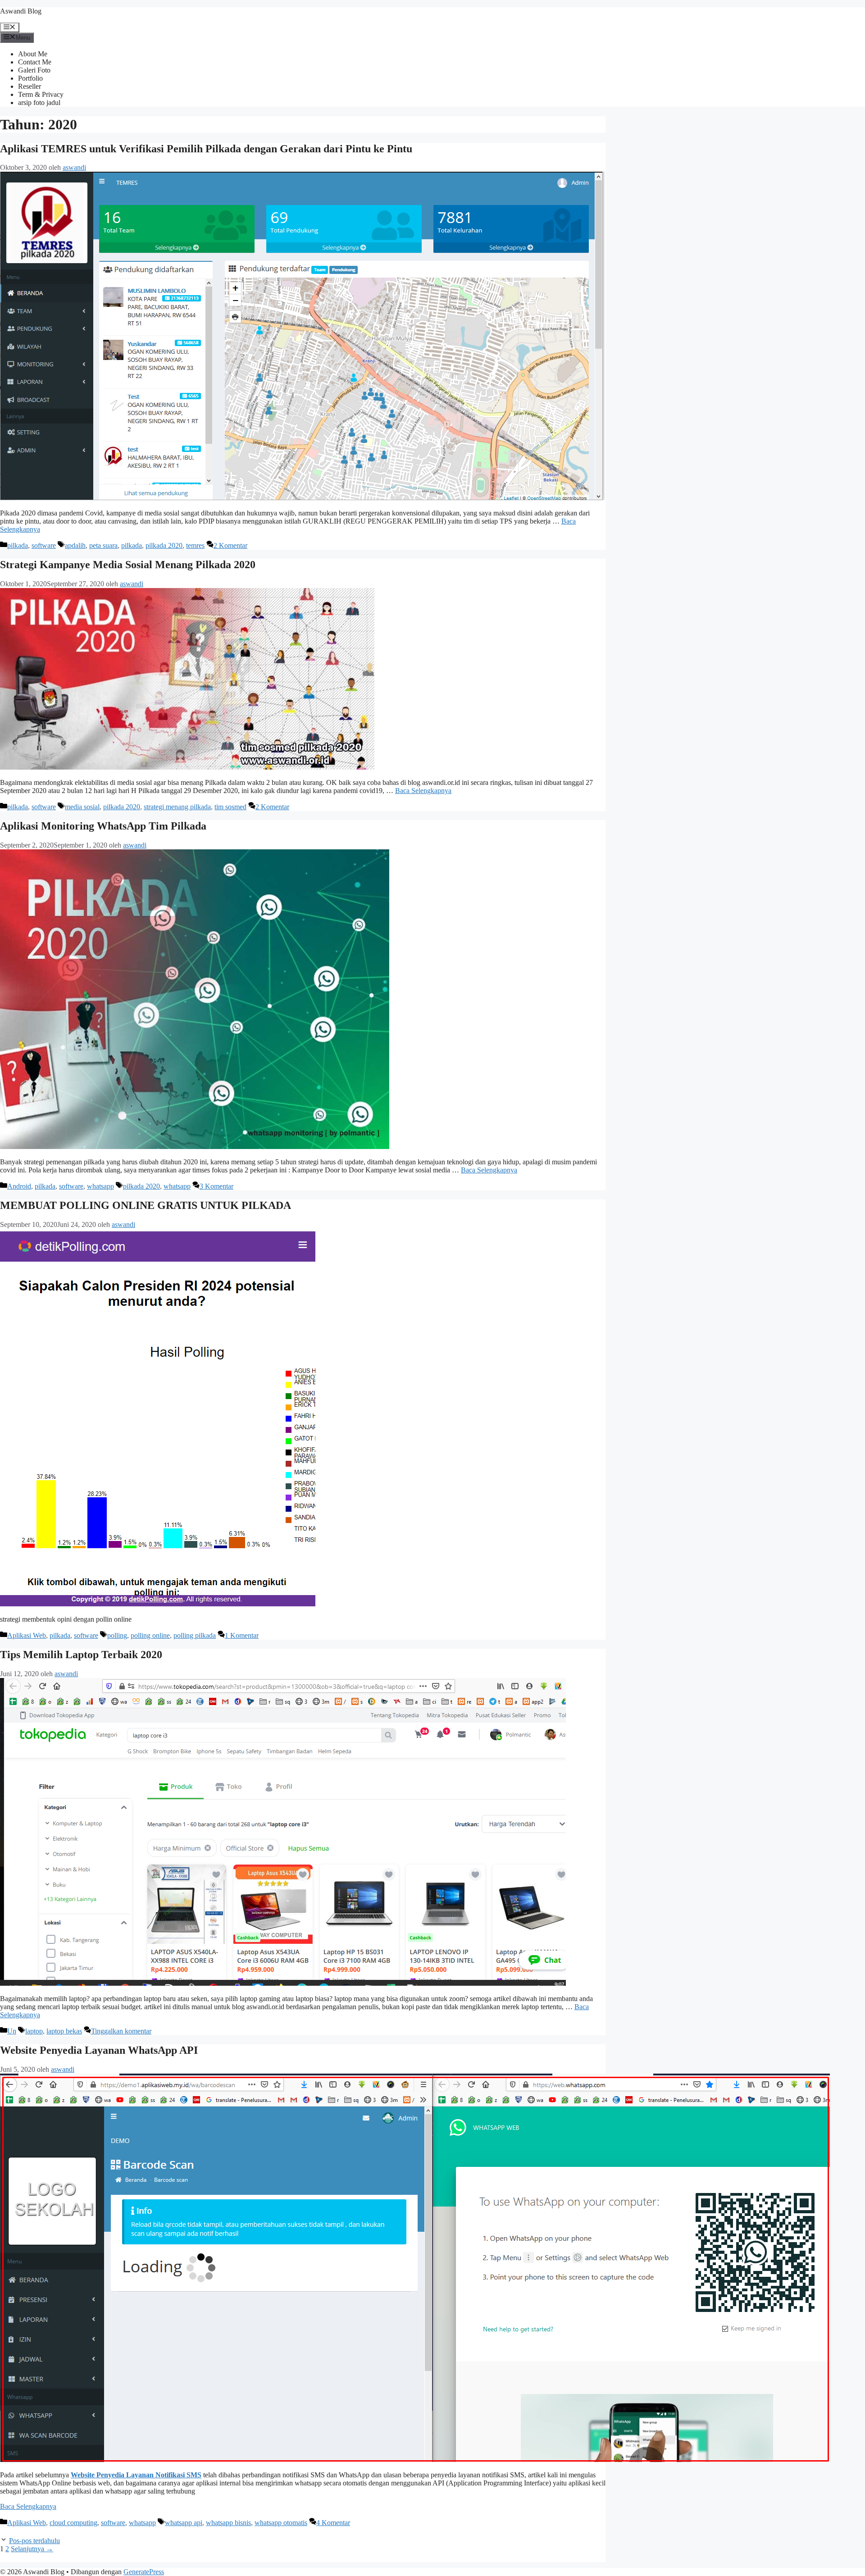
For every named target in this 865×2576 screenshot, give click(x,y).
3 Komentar (216, 1186)
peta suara (103, 545)
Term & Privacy (41, 94)
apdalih (75, 545)
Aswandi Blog (21, 11)
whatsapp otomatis (281, 2523)
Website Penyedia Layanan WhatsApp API (99, 2050)
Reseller (30, 86)
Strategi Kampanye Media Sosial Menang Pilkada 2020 (128, 565)
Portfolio (30, 78)
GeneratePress (144, 2572)
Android (19, 1186)
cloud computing (73, 2523)
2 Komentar (230, 545)
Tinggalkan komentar (121, 2031)
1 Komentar (242, 1635)
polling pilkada (195, 1635)
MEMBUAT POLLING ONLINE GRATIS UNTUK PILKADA (146, 1205)
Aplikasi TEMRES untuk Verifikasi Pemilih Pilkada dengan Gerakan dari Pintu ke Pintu (206, 149)
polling (117, 1635)
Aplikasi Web (27, 1635)
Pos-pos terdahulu (34, 2541)
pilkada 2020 (164, 545)
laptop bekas (64, 2031)
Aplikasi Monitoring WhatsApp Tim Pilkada (103, 826)
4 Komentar (333, 2523)
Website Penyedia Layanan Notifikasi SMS (136, 2475)
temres (195, 545)
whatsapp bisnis (228, 2523)
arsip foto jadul (39, 103)
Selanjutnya (32, 2549)
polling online (150, 1635)
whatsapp (100, 1186)
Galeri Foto (34, 70)
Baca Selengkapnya (423, 791)
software (44, 545)
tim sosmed (230, 807)
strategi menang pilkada (177, 807)
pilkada (18, 545)
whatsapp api (184, 2523)
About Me (33, 54)
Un (12, 2031)
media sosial (82, 807)
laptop (34, 2031)
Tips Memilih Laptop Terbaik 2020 (81, 1655)
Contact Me (35, 62)
